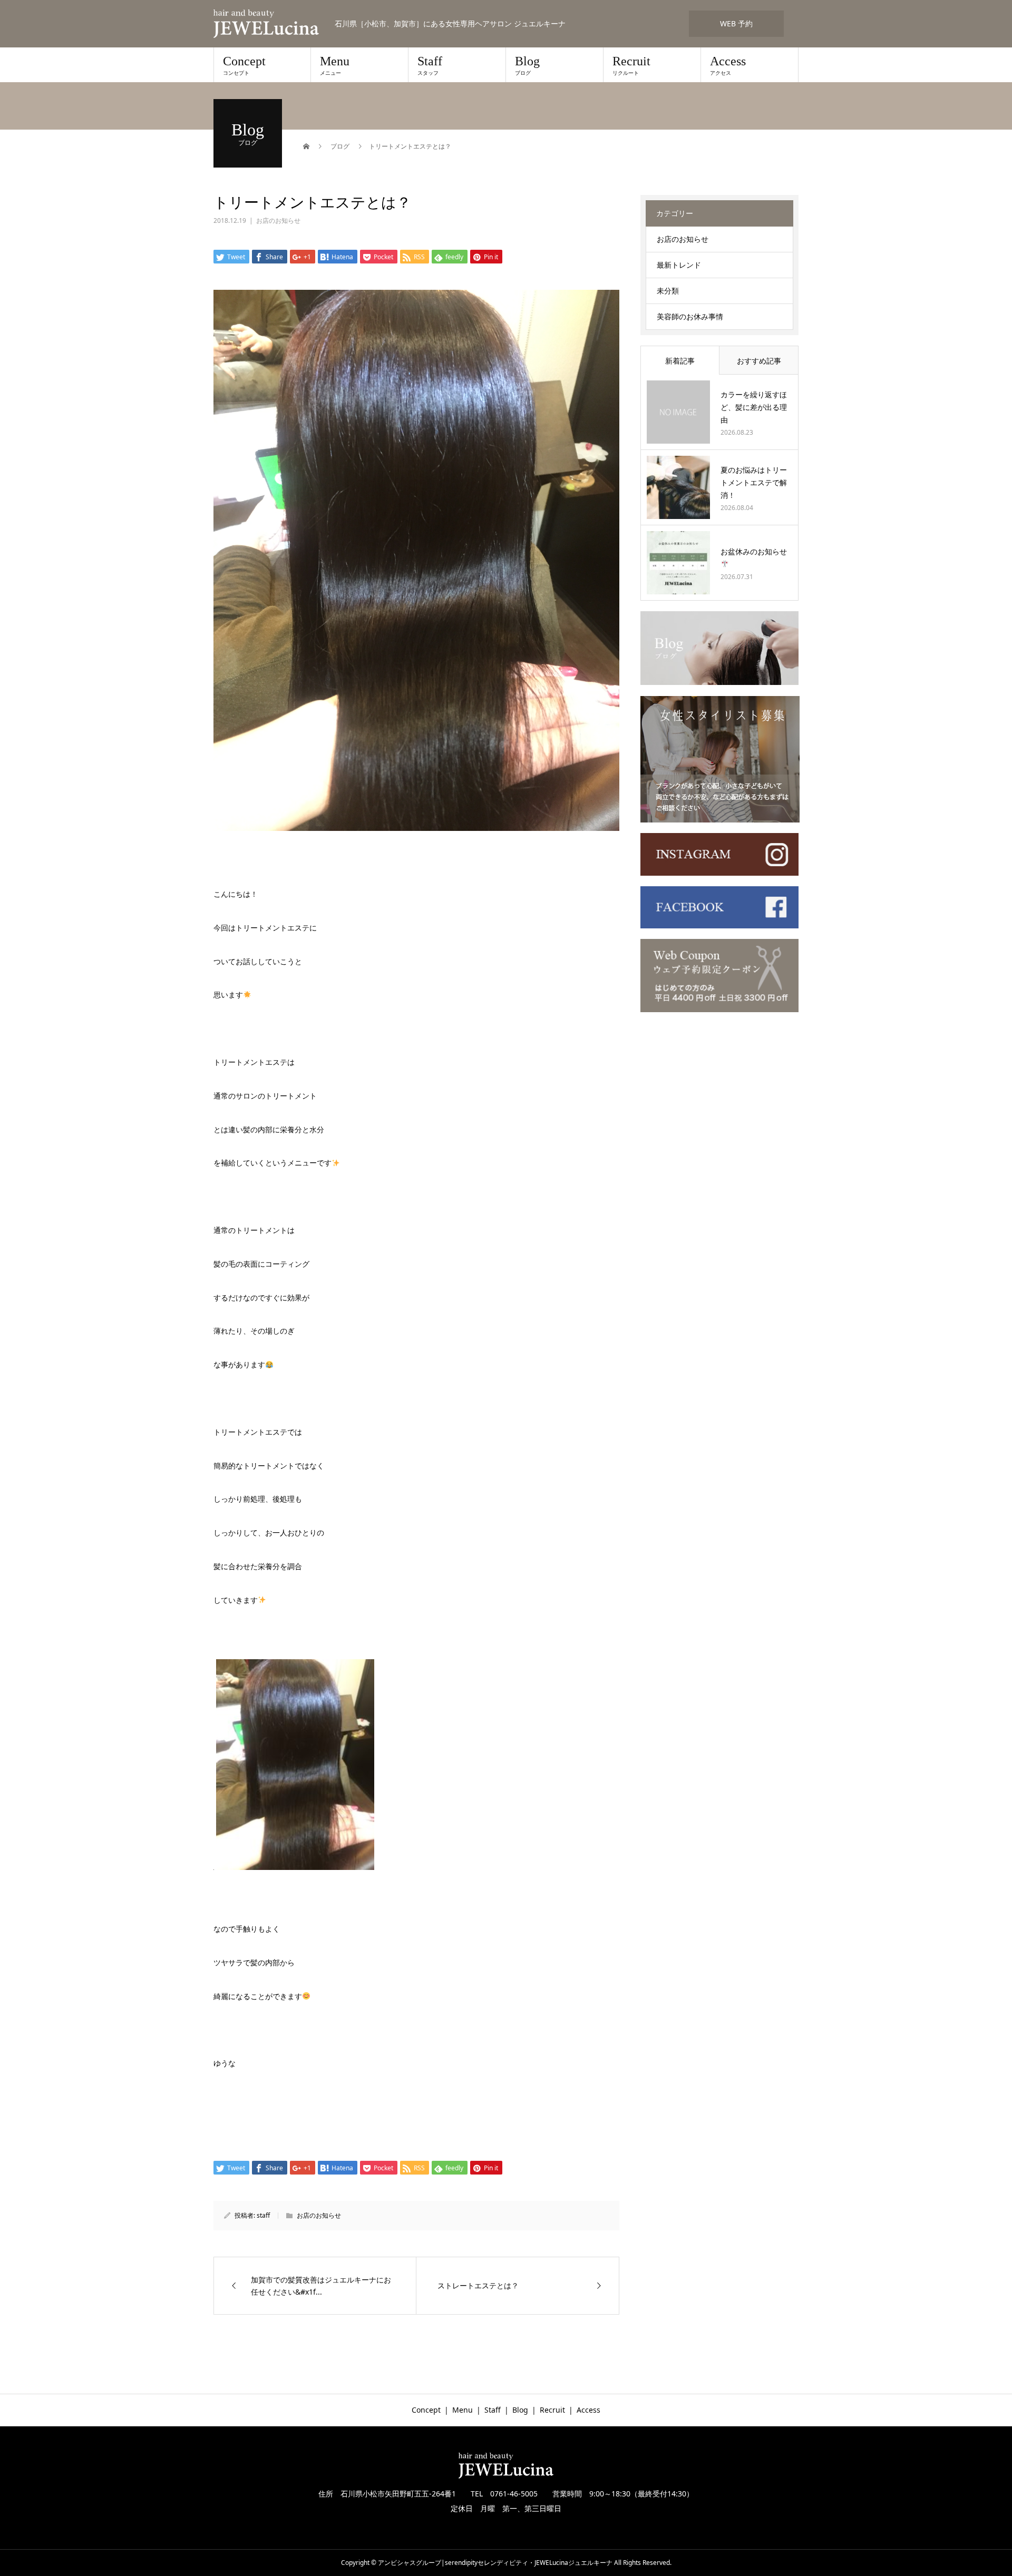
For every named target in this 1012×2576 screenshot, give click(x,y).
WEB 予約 (736, 23)
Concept (244, 65)
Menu (335, 65)
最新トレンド (679, 265)
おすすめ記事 (759, 361)
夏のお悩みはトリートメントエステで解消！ (754, 482)
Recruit (631, 65)
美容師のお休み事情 (690, 316)
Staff (430, 65)
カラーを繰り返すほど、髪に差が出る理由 (754, 407)
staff (263, 2215)
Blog (527, 65)
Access (728, 65)
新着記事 (680, 361)
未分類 (668, 291)
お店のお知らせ (278, 221)
